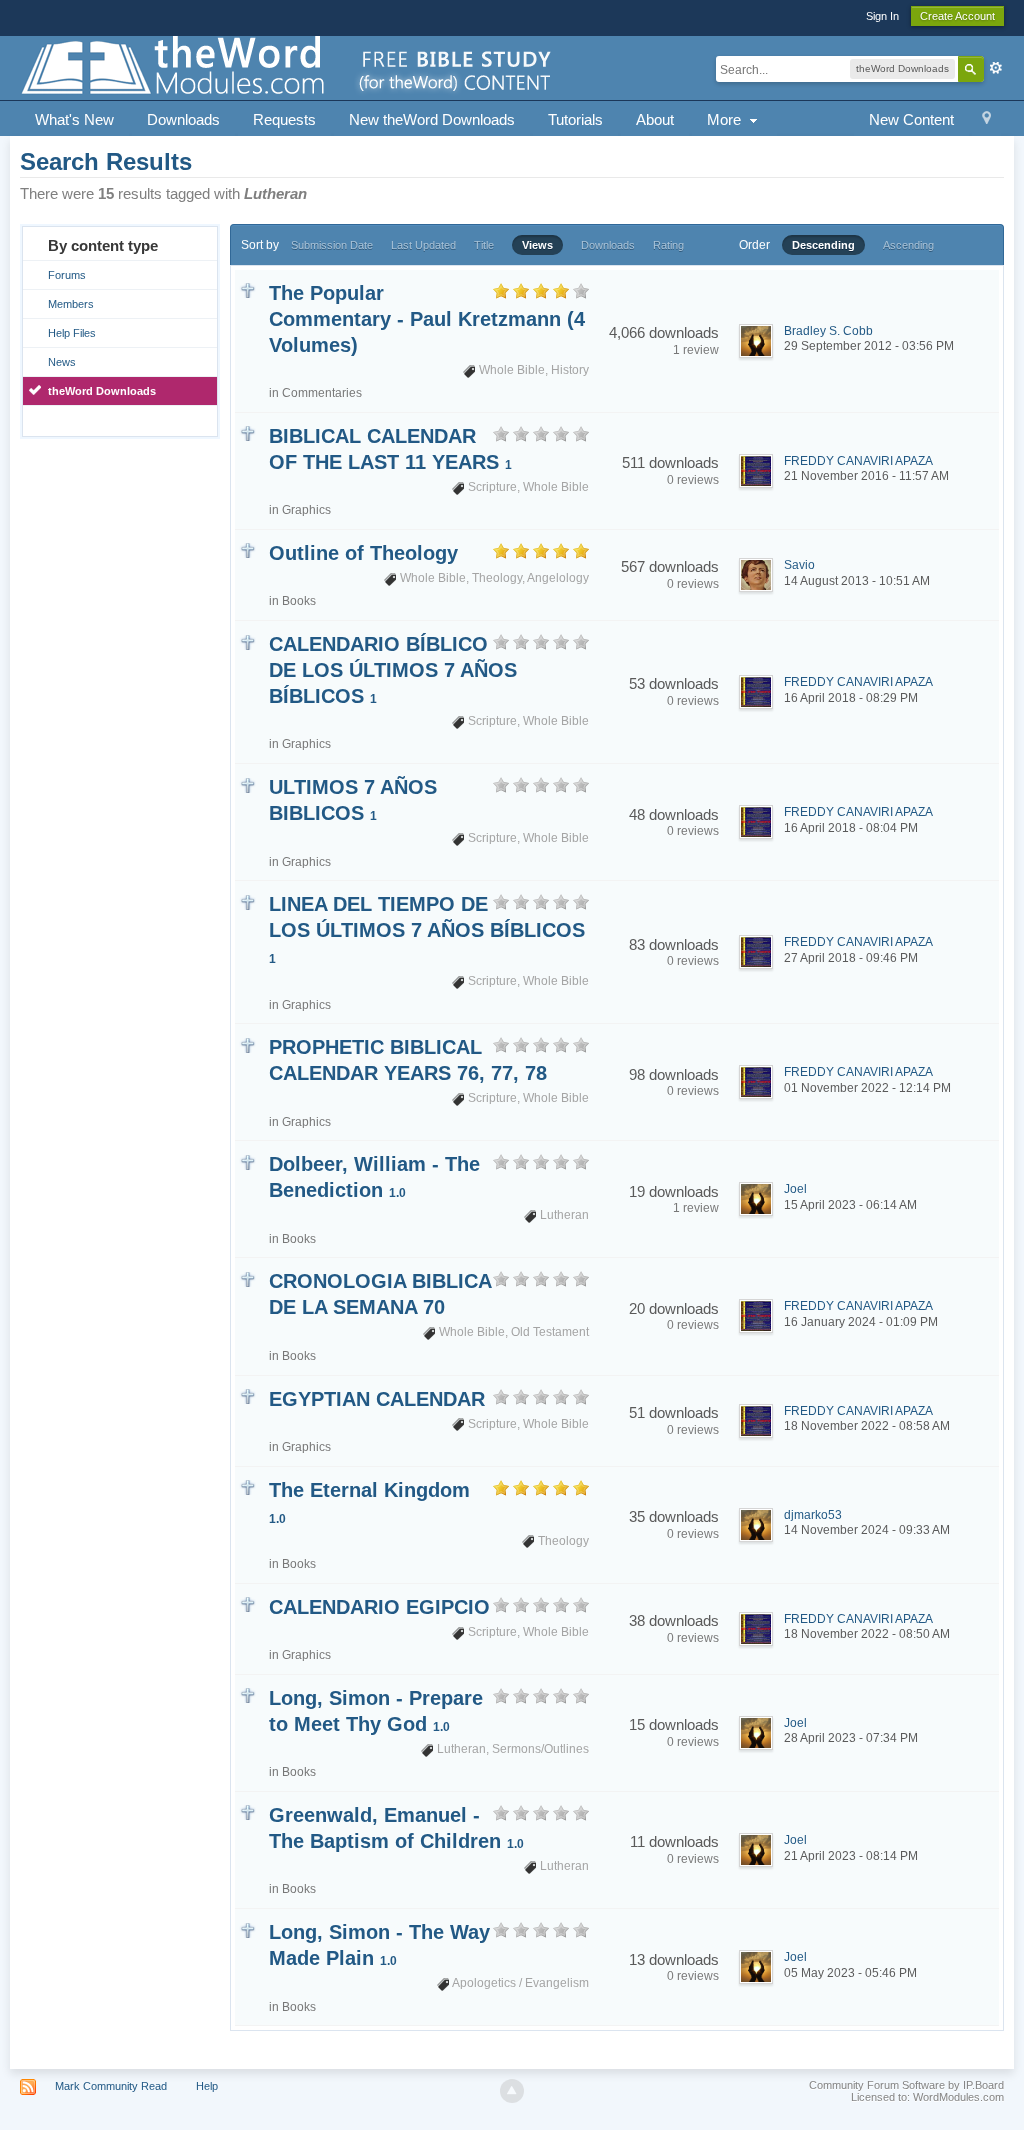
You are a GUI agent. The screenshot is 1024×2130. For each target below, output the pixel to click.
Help (207, 2086)
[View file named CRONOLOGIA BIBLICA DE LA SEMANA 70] (247, 1277)
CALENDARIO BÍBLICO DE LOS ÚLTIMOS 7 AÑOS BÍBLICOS (393, 670)
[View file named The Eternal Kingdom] (247, 1486)
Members (71, 304)
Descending (823, 245)
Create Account (957, 16)
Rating (668, 245)
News (62, 362)
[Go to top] (512, 2091)
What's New (74, 119)
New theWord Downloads (432, 119)
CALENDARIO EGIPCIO (379, 1607)
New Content (911, 119)
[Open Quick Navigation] (986, 120)
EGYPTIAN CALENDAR (377, 1399)
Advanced (996, 68)
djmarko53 (813, 1515)
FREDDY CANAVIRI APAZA (858, 461)
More (726, 119)
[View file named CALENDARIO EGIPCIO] (247, 1603)
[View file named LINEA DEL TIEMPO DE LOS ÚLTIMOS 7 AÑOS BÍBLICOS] (247, 900)
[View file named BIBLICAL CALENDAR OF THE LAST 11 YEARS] (247, 432)
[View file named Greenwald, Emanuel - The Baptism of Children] (247, 1811)
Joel (795, 1189)
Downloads (183, 119)
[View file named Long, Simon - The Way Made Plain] (247, 1928)
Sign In (882, 16)
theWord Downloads (102, 391)
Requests (284, 119)
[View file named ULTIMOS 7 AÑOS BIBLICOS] (247, 783)
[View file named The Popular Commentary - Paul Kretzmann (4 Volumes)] (247, 289)
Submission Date (332, 245)
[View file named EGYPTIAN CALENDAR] (247, 1395)
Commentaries (322, 393)
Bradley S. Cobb (828, 331)
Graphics (306, 510)
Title (484, 245)
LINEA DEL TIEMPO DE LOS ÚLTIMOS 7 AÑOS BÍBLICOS (427, 929)
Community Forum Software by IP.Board (906, 2085)
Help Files (72, 333)
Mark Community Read (111, 2086)
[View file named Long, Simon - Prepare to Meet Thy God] (247, 1694)
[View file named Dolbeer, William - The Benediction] (247, 1160)
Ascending (908, 245)
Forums (67, 275)
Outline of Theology (363, 553)
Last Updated (423, 245)
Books (299, 601)
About (655, 119)
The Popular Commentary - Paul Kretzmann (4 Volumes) (427, 319)
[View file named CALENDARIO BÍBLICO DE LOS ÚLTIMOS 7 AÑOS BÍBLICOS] (247, 640)
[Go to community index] (288, 66)
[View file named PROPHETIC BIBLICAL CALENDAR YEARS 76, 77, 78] (247, 1043)
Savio (799, 565)
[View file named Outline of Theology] (247, 549)
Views (537, 245)
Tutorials (575, 119)
